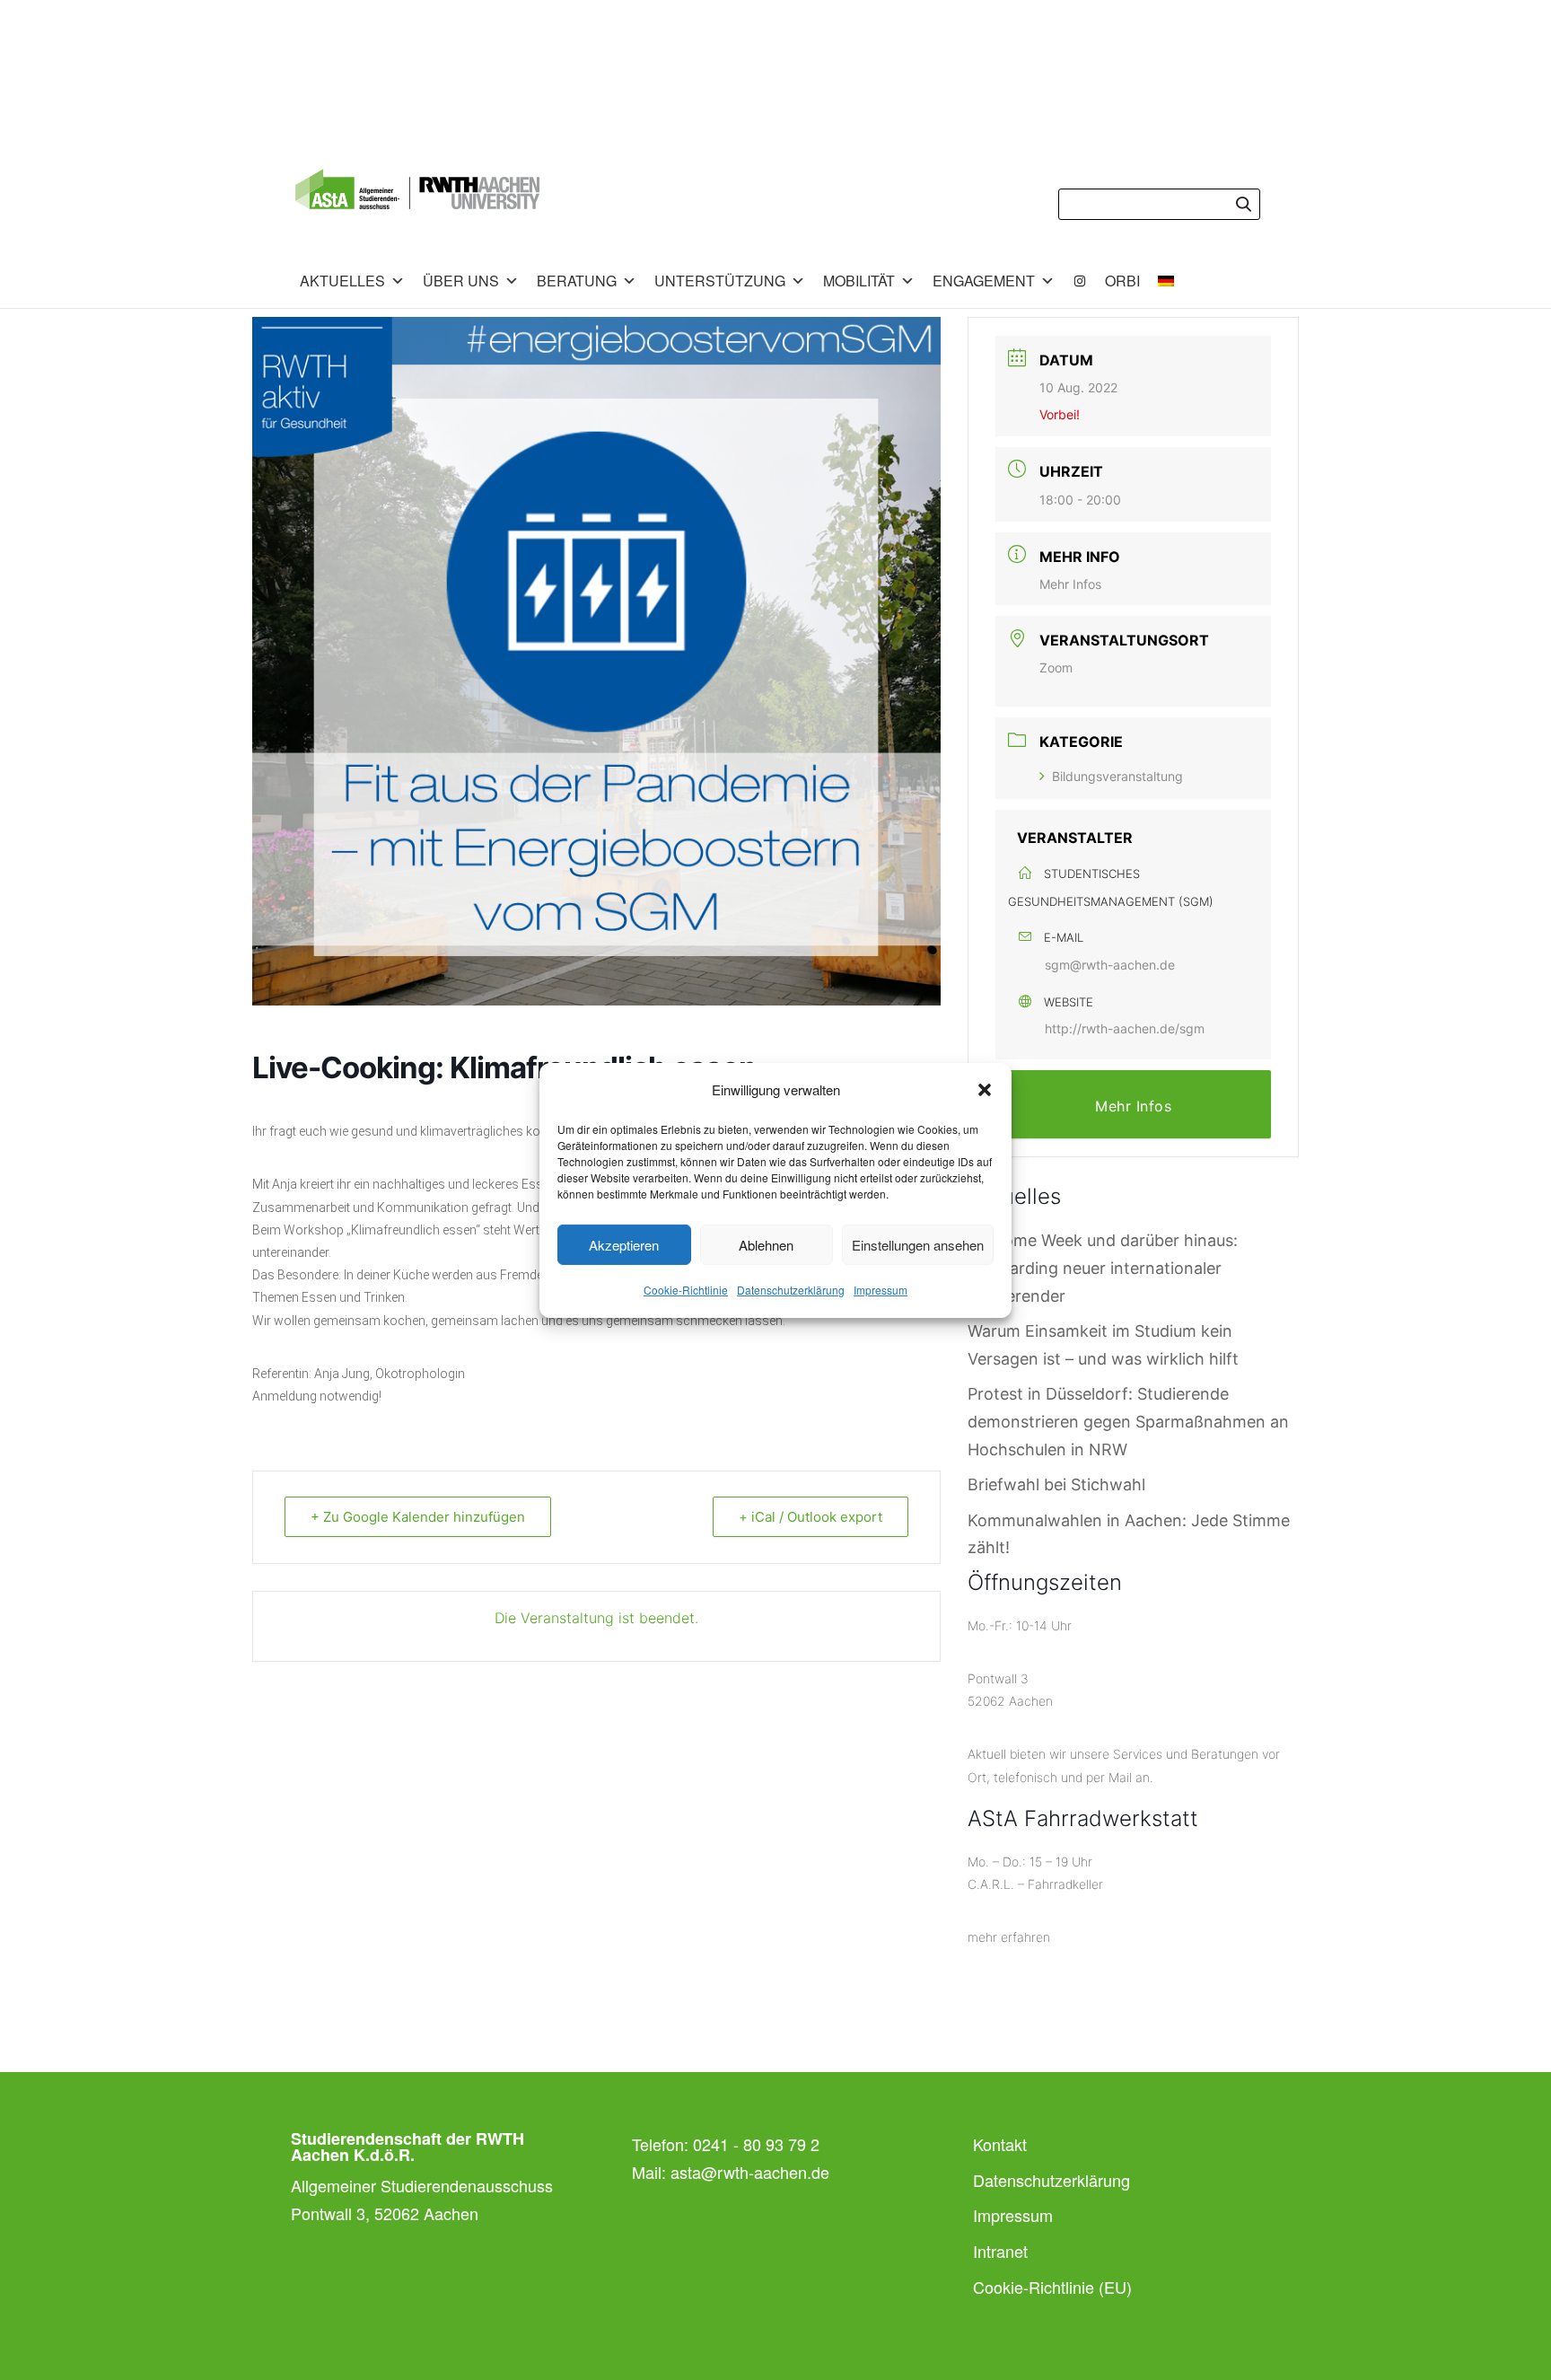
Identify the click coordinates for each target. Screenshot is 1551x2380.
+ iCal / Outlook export (811, 1517)
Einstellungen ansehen (918, 1245)
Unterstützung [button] (720, 281)
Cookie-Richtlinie (686, 1290)
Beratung (577, 281)
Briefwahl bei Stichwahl (1056, 1484)
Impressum (881, 1290)
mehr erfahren (1009, 1937)
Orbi (1122, 281)
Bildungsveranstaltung (1117, 776)
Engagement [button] (984, 281)
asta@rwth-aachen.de (750, 2172)
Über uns (461, 281)
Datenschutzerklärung (791, 1290)
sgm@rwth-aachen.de (1110, 965)
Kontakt (1000, 2144)
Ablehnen (766, 1245)
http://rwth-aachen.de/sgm (1125, 1028)
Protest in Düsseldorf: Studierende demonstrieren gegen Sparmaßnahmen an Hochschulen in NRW (1128, 1421)
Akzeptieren (624, 1245)
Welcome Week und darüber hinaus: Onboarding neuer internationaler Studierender (1103, 1268)
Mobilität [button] (859, 281)
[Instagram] (1080, 281)
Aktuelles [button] (342, 281)
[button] (985, 1090)
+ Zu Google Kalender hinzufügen (418, 1517)
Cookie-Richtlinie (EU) (1052, 2287)
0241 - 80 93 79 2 (756, 2144)
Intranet (1000, 2251)
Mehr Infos (1070, 584)
